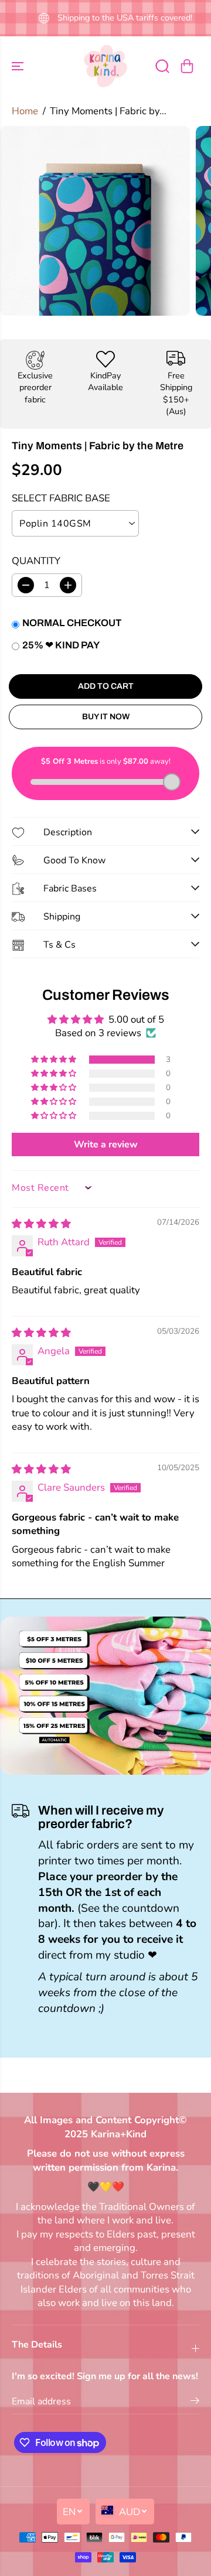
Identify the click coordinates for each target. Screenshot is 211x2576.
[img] (41, 1224)
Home (25, 111)
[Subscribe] (195, 2403)
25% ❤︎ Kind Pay (61, 645)
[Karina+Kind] (105, 66)
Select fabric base (61, 498)
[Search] (162, 66)
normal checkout (72, 623)
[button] (19, 66)
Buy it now (106, 717)
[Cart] (187, 66)
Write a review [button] (106, 1144)
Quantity (36, 561)
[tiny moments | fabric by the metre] (95, 221)
